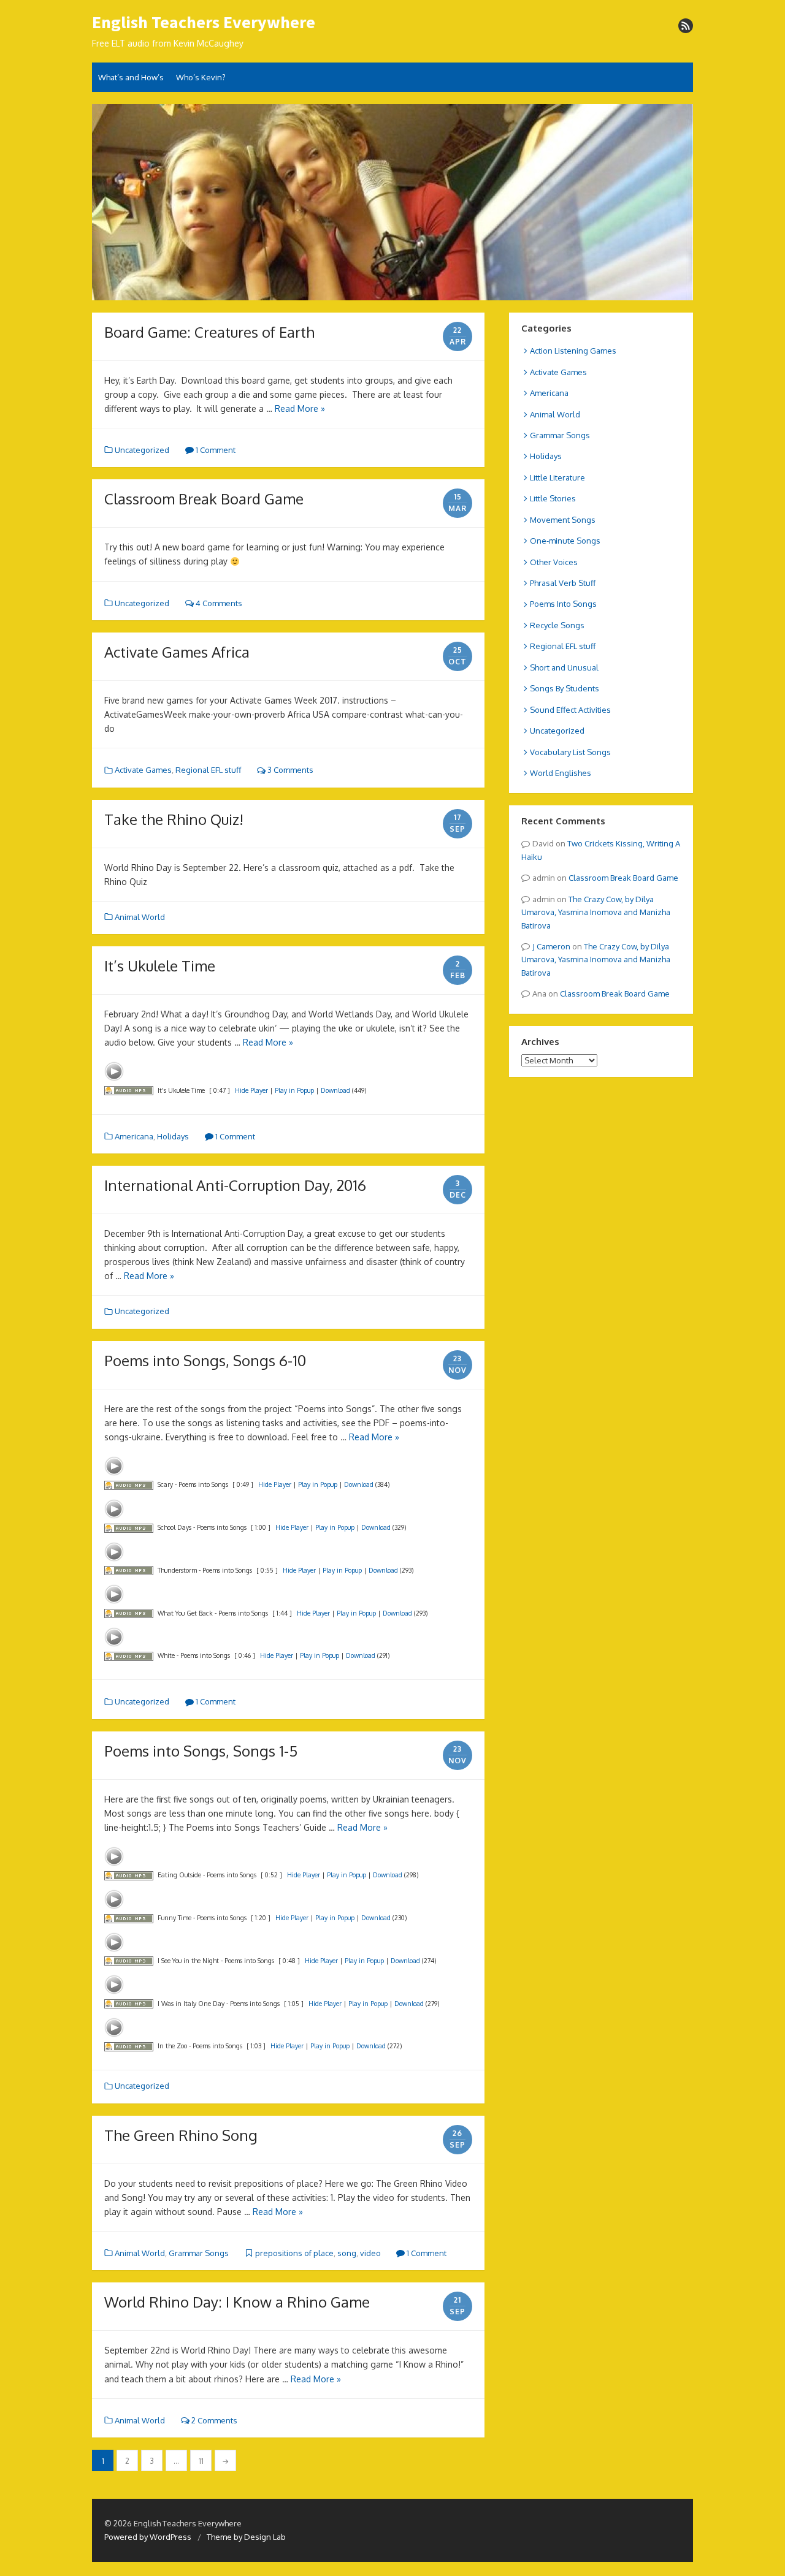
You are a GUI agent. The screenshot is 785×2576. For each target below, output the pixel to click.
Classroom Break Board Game (204, 499)
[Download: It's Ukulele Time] (129, 1090)
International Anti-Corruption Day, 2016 (235, 1185)
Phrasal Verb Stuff (563, 583)
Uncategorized (142, 450)
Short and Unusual (564, 667)
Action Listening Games (573, 351)
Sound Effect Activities (570, 710)
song (347, 2253)
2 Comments (213, 2420)
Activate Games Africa (177, 652)
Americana (134, 1136)
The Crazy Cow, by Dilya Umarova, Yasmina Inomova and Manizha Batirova (596, 912)
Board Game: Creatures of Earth (209, 332)
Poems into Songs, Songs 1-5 (201, 1751)
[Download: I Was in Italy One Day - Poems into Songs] (129, 2003)
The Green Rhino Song (181, 2135)
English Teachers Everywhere (204, 23)
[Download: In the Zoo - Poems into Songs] (129, 2046)
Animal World (140, 917)
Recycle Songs (557, 625)
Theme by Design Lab (246, 2537)
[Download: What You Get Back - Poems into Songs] (129, 1613)
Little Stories (553, 498)
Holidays (173, 1136)
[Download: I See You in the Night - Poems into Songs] (129, 1960)
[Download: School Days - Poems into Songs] (129, 1527)
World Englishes (561, 773)
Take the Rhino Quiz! (174, 819)
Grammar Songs (199, 2253)
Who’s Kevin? (201, 77)
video (370, 2253)
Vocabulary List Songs (570, 752)
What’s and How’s (131, 77)
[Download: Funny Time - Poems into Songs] (129, 1917)
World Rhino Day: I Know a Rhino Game (237, 2302)
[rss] (686, 26)
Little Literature (557, 477)
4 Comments (218, 603)
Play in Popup (294, 1090)
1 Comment (215, 450)
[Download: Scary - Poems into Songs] (129, 1484)
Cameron (553, 946)
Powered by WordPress (148, 2537)
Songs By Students (565, 688)
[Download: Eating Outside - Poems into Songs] (129, 1875)
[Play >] (114, 1071)
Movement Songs (563, 520)
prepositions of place (294, 2253)
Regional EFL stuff (208, 770)
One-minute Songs (565, 541)
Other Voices (554, 562)
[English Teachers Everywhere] (392, 202)
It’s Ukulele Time (160, 966)
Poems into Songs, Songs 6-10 (205, 1360)
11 (201, 2461)
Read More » (300, 408)
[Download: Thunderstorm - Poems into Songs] (129, 1570)
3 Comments (289, 770)
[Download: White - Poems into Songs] (129, 1655)
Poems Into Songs (563, 604)
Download (335, 1090)
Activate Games (143, 770)
